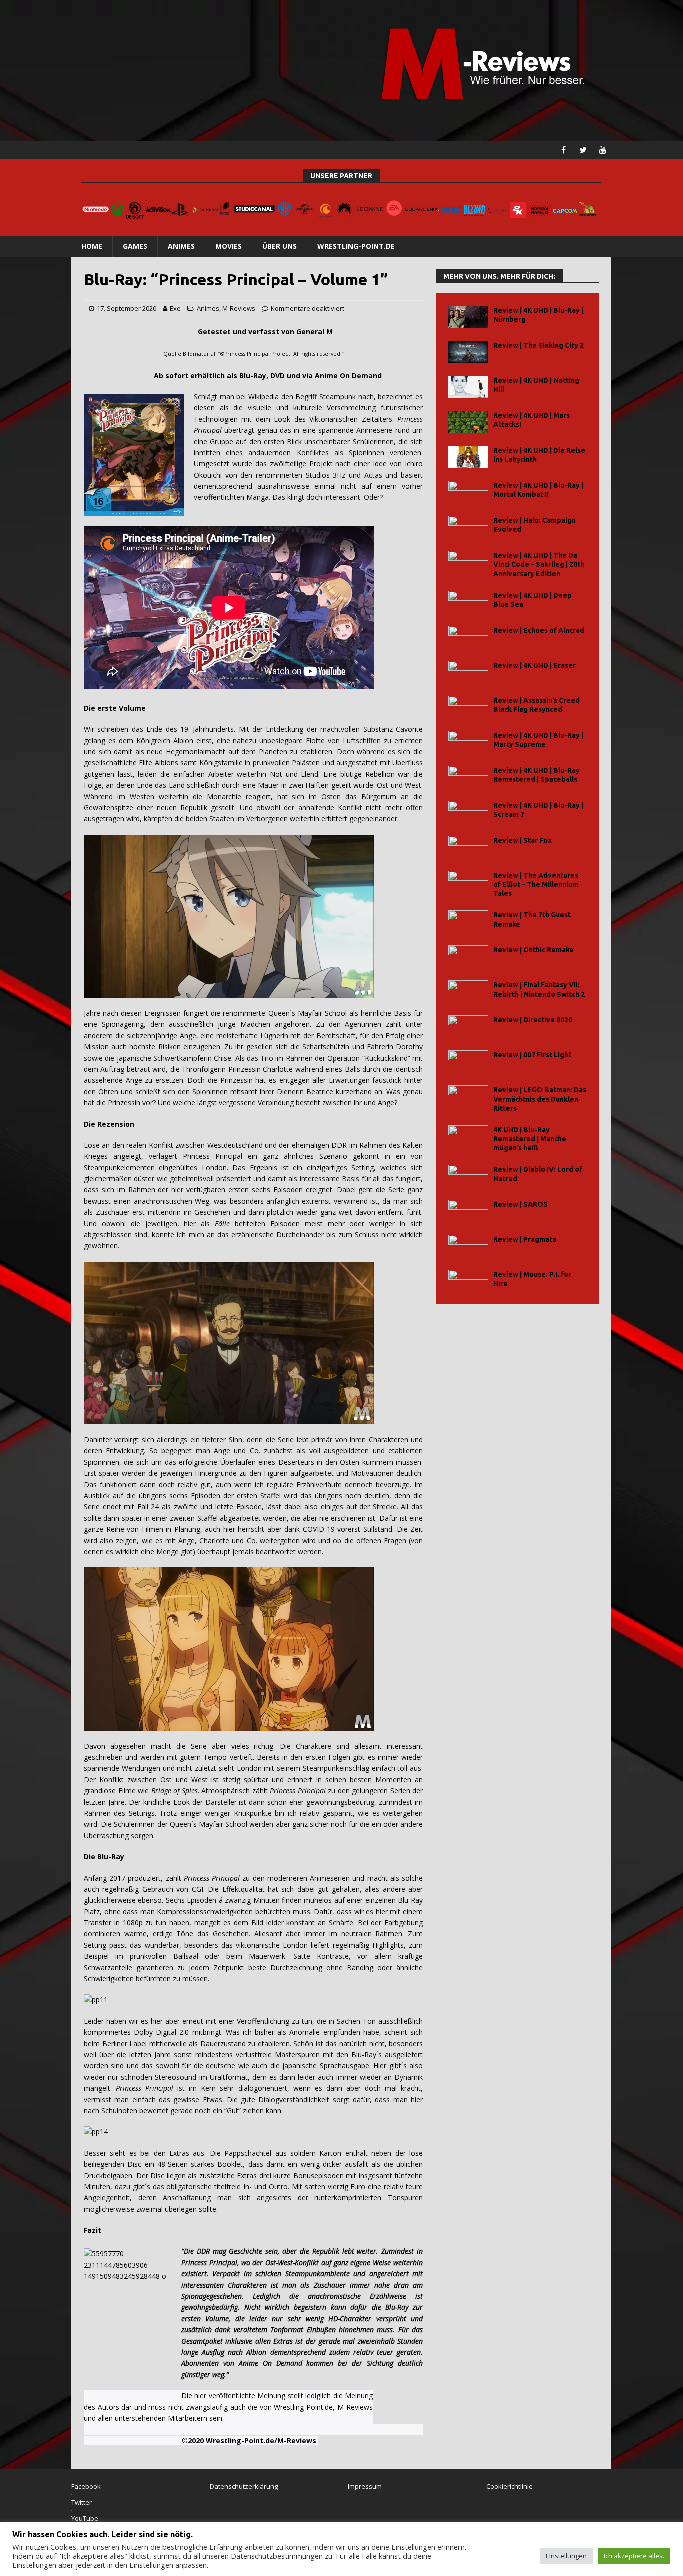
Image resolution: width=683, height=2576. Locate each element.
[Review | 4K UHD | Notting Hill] (468, 387)
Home (92, 246)
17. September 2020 (127, 308)
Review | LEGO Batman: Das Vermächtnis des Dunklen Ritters (540, 1099)
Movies (229, 246)
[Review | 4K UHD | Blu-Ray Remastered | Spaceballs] (468, 777)
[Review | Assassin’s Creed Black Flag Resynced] (468, 707)
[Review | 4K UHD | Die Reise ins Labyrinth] (468, 457)
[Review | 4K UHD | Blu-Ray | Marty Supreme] (468, 742)
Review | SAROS (521, 1204)
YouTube (85, 2518)
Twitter (82, 2502)
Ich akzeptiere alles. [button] (634, 2556)
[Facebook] (564, 150)
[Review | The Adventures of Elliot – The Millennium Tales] (468, 882)
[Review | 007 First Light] (468, 1061)
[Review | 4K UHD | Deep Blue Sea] (468, 602)
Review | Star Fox (523, 840)
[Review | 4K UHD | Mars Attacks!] (468, 422)
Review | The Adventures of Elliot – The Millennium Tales (536, 884)
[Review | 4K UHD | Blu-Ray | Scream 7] (468, 812)
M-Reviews (239, 308)
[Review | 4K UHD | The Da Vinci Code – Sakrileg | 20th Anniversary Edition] (468, 562)
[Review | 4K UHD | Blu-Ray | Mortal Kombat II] (468, 492)
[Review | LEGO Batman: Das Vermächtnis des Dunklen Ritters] (468, 1096)
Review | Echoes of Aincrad (539, 630)
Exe (175, 308)
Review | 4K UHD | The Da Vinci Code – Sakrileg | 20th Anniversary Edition (539, 564)
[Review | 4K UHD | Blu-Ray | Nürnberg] (468, 317)
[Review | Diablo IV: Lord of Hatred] (468, 1176)
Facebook (86, 2486)
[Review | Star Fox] (468, 847)
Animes (181, 246)
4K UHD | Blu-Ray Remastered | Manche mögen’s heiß (530, 1139)
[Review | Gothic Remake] (468, 956)
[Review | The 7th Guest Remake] (468, 921)
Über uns (280, 246)
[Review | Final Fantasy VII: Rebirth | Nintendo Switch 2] (468, 991)
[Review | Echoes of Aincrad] (468, 637)
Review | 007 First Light (532, 1055)
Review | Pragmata (525, 1239)
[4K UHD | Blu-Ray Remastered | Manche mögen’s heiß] (468, 1136)
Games (135, 246)
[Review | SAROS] (468, 1211)
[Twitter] (583, 150)
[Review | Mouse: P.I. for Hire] (468, 1281)
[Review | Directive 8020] (468, 1026)
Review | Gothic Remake (534, 950)
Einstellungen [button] (566, 2556)
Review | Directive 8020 (533, 1020)
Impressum (365, 2486)
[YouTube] (603, 150)
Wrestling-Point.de (356, 246)
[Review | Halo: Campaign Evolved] (468, 527)
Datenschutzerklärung (244, 2486)
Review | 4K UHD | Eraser (535, 665)
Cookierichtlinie (510, 2486)
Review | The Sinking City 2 (539, 345)
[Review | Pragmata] (468, 1246)
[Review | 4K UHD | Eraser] (468, 672)
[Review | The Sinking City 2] (468, 352)
